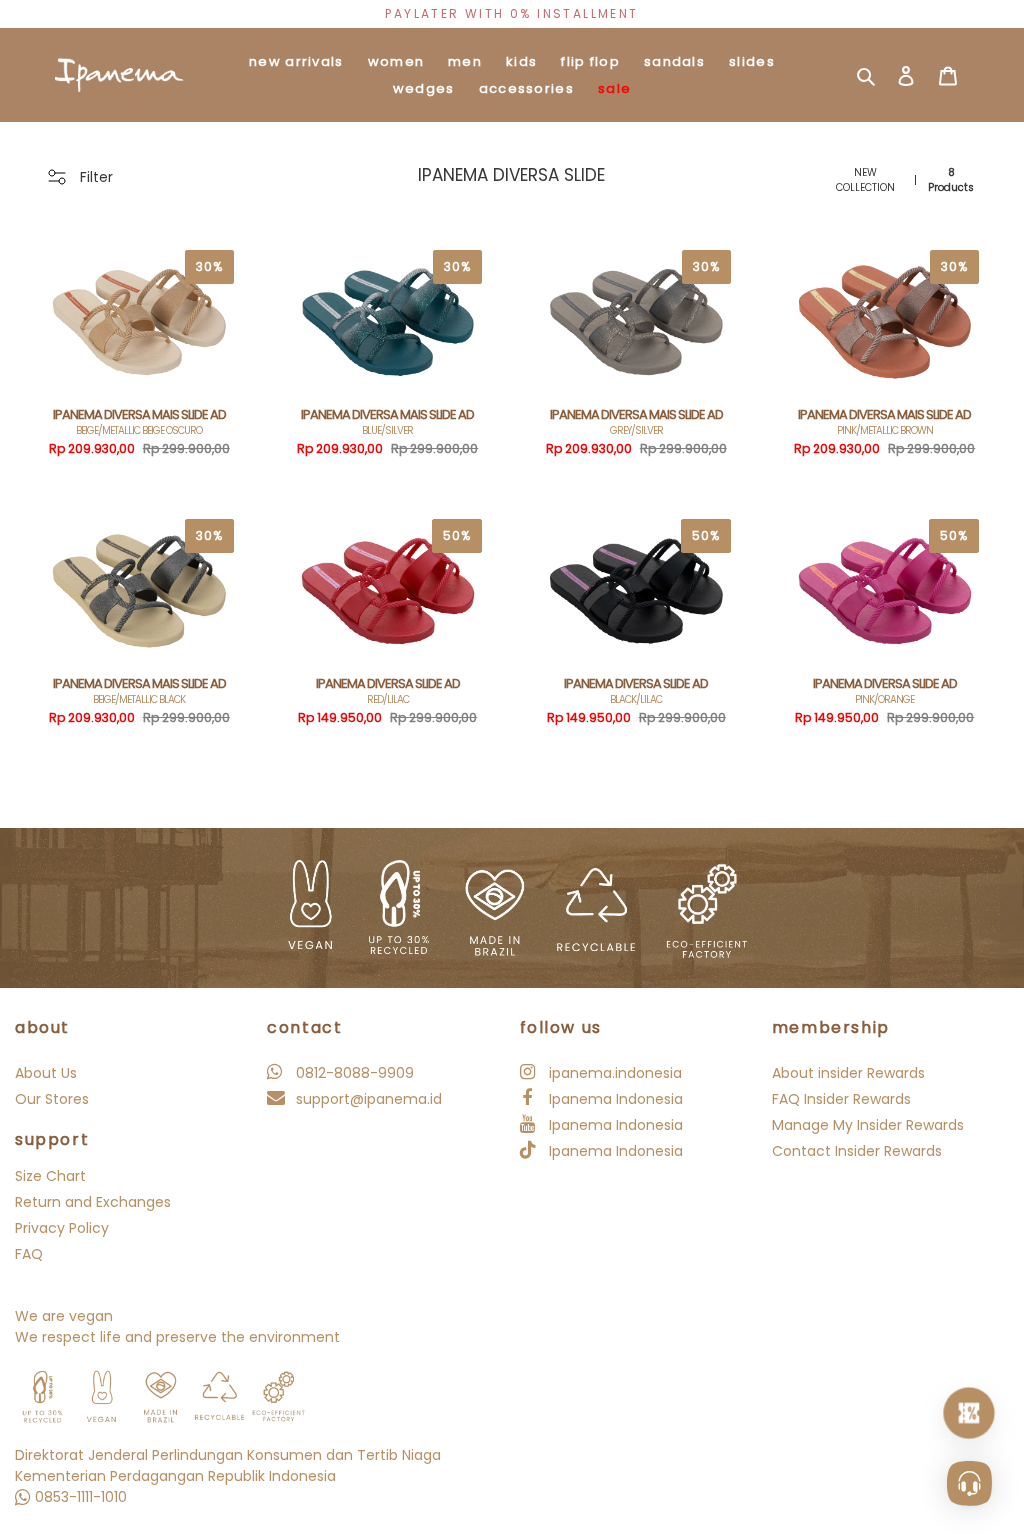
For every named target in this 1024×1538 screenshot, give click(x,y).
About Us (46, 1073)
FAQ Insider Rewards (841, 1099)
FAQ (29, 1254)
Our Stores (52, 1099)
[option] (512, 14)
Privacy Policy (62, 1228)
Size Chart (50, 1176)
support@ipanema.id (367, 1099)
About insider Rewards (848, 1073)
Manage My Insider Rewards (868, 1125)
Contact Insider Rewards (857, 1151)
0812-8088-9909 (353, 1073)
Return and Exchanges (93, 1202)
